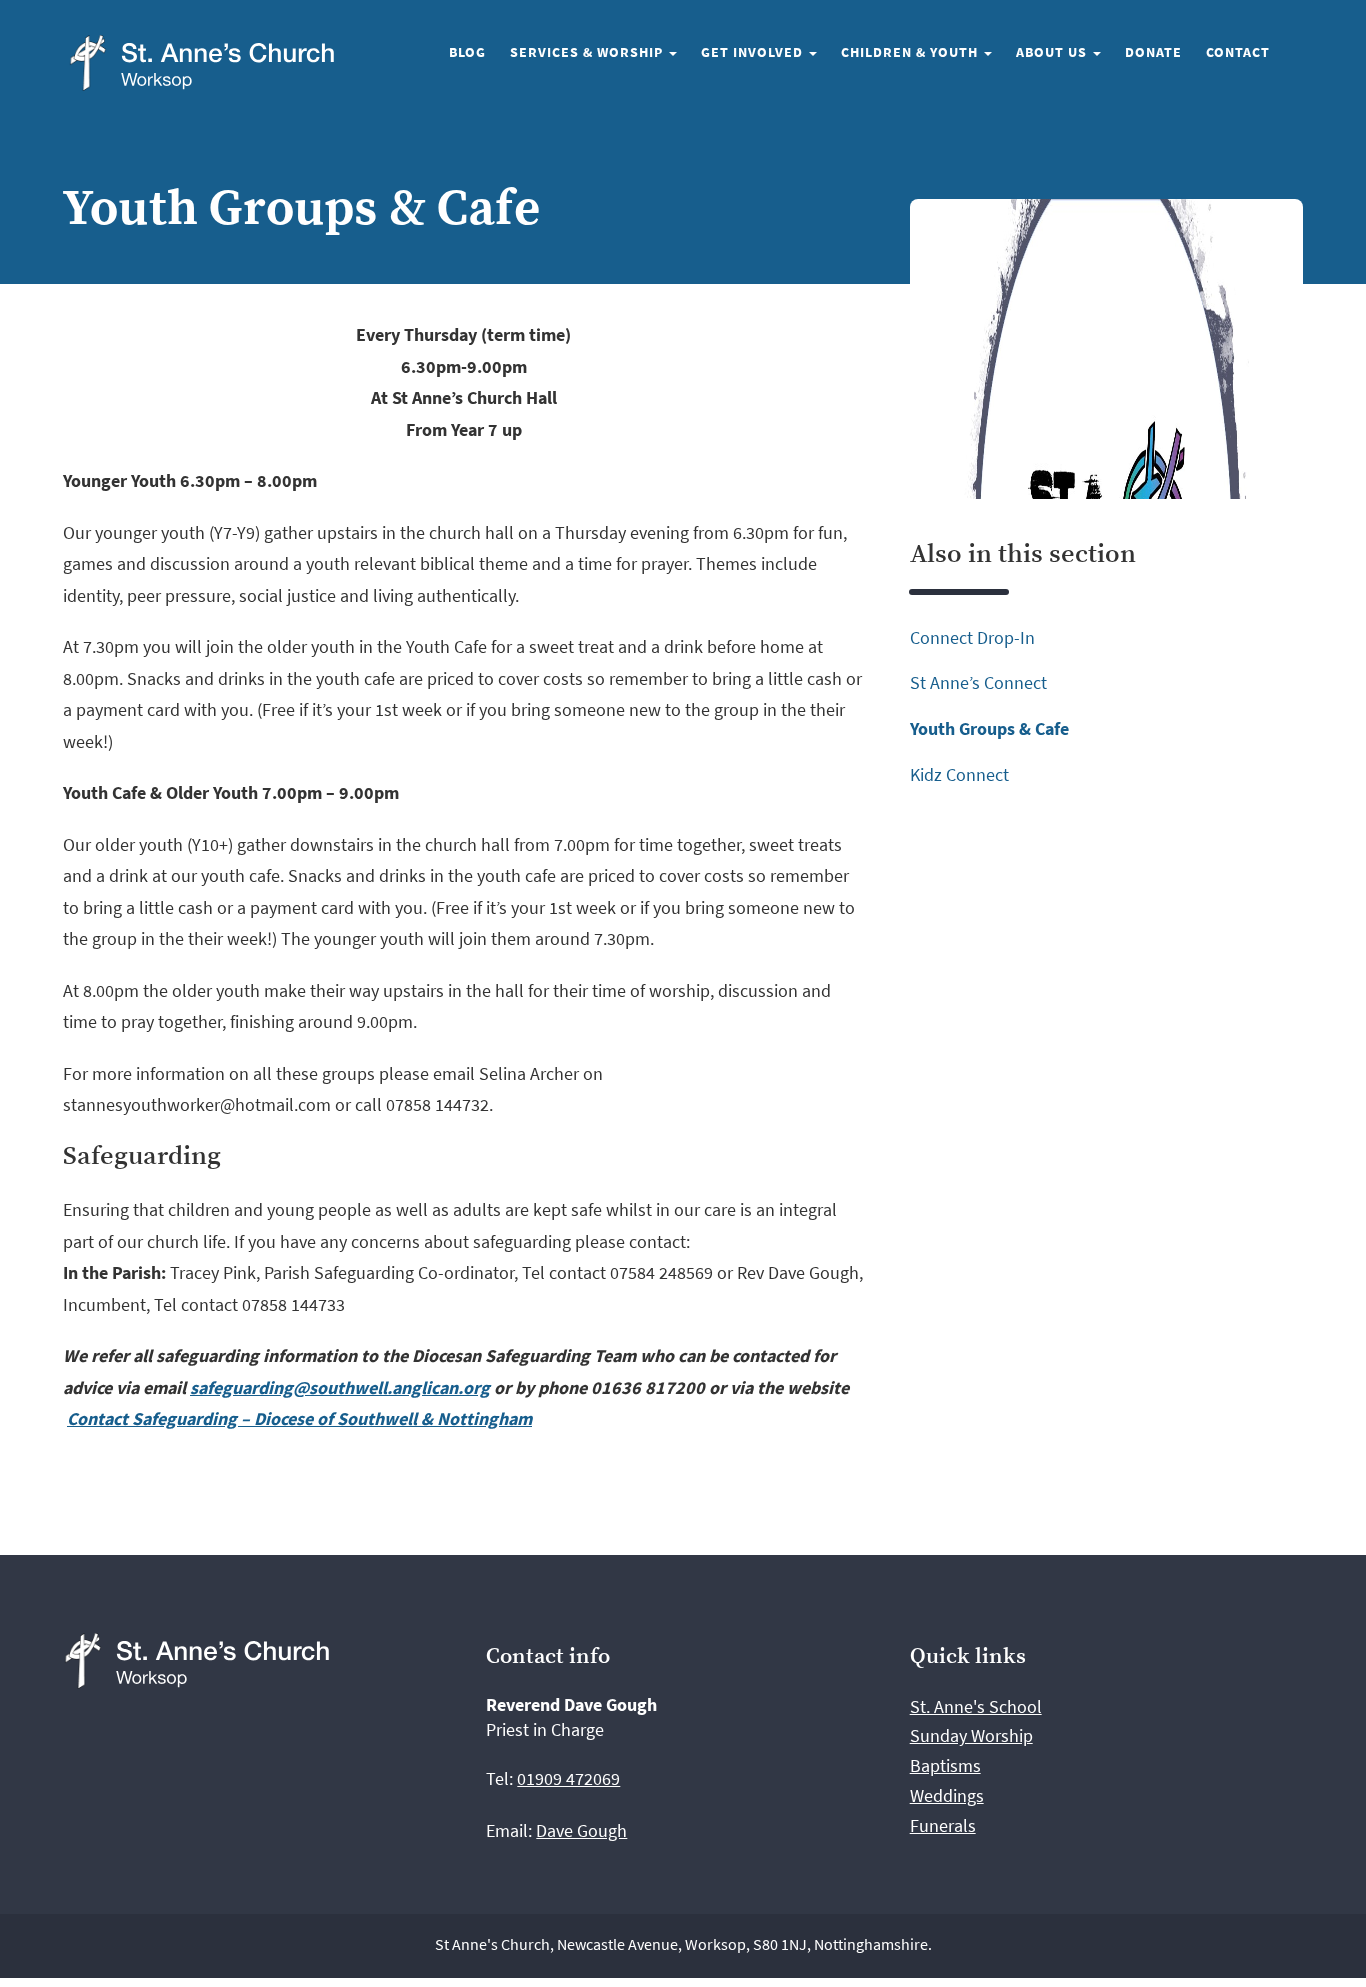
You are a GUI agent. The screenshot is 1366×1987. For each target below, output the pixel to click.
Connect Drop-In (972, 637)
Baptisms (945, 1765)
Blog (467, 52)
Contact (1238, 52)
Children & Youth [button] (911, 52)
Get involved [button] (754, 52)
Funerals (943, 1825)
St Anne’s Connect (978, 682)
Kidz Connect (959, 774)
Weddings (947, 1795)
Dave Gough (581, 1830)
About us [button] (1053, 52)
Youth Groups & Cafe (989, 728)
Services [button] (588, 52)
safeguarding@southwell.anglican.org (340, 1387)
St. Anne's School (976, 1706)
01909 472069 (568, 1778)
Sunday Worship (971, 1735)
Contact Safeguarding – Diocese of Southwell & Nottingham (299, 1418)
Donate (1153, 52)
